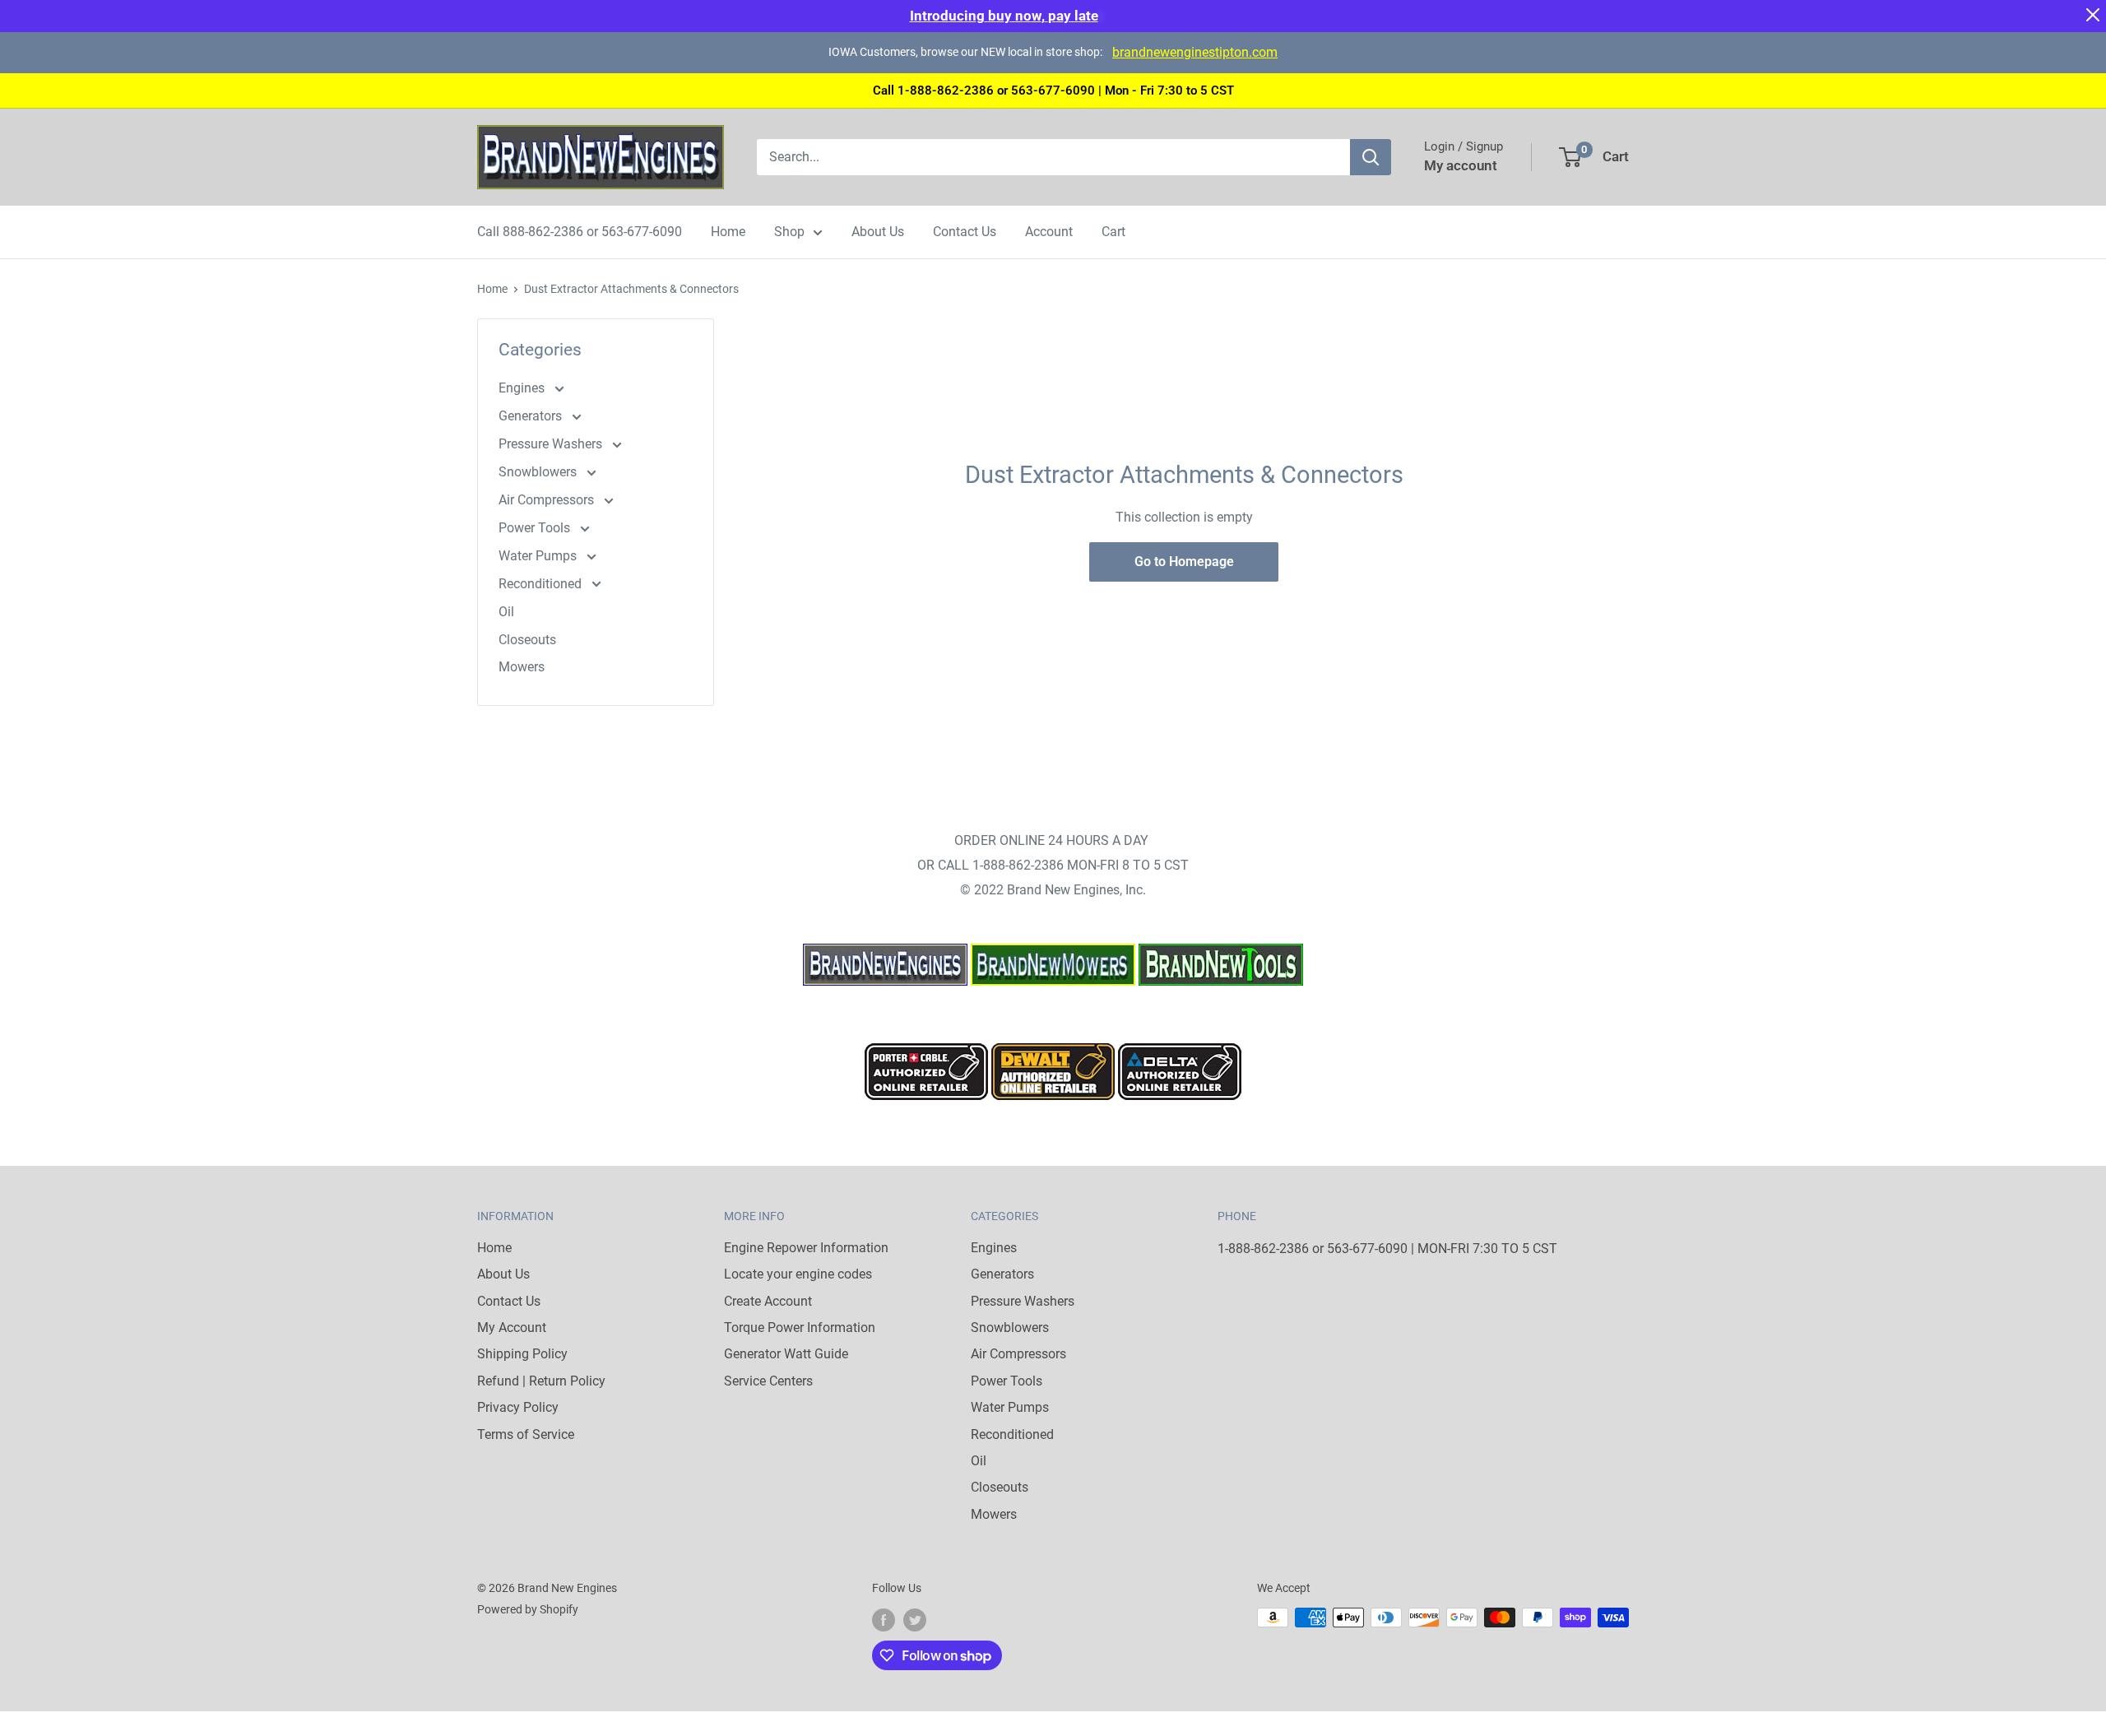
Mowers (522, 667)
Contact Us (965, 232)
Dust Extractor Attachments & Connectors (631, 289)
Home (728, 232)
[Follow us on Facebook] (884, 1619)
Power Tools (536, 528)
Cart (1113, 232)
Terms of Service (526, 1434)
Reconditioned (542, 584)
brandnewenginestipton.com (1195, 52)
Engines (523, 388)
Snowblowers (539, 472)
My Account (512, 1328)
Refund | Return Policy (541, 1381)
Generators (532, 416)
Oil (506, 612)
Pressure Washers (552, 444)
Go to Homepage (1184, 562)
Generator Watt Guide (786, 1354)
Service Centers (768, 1381)
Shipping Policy (522, 1354)
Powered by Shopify (528, 1609)
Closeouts (527, 640)
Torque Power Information (800, 1328)
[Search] (1371, 157)
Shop (789, 232)
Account (1049, 232)
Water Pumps (539, 556)
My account (1461, 165)
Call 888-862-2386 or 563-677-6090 (580, 232)
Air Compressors (548, 500)
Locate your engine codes (798, 1274)
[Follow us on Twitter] (915, 1619)
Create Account (768, 1301)
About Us (878, 232)
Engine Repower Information (806, 1248)
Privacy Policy (518, 1407)
